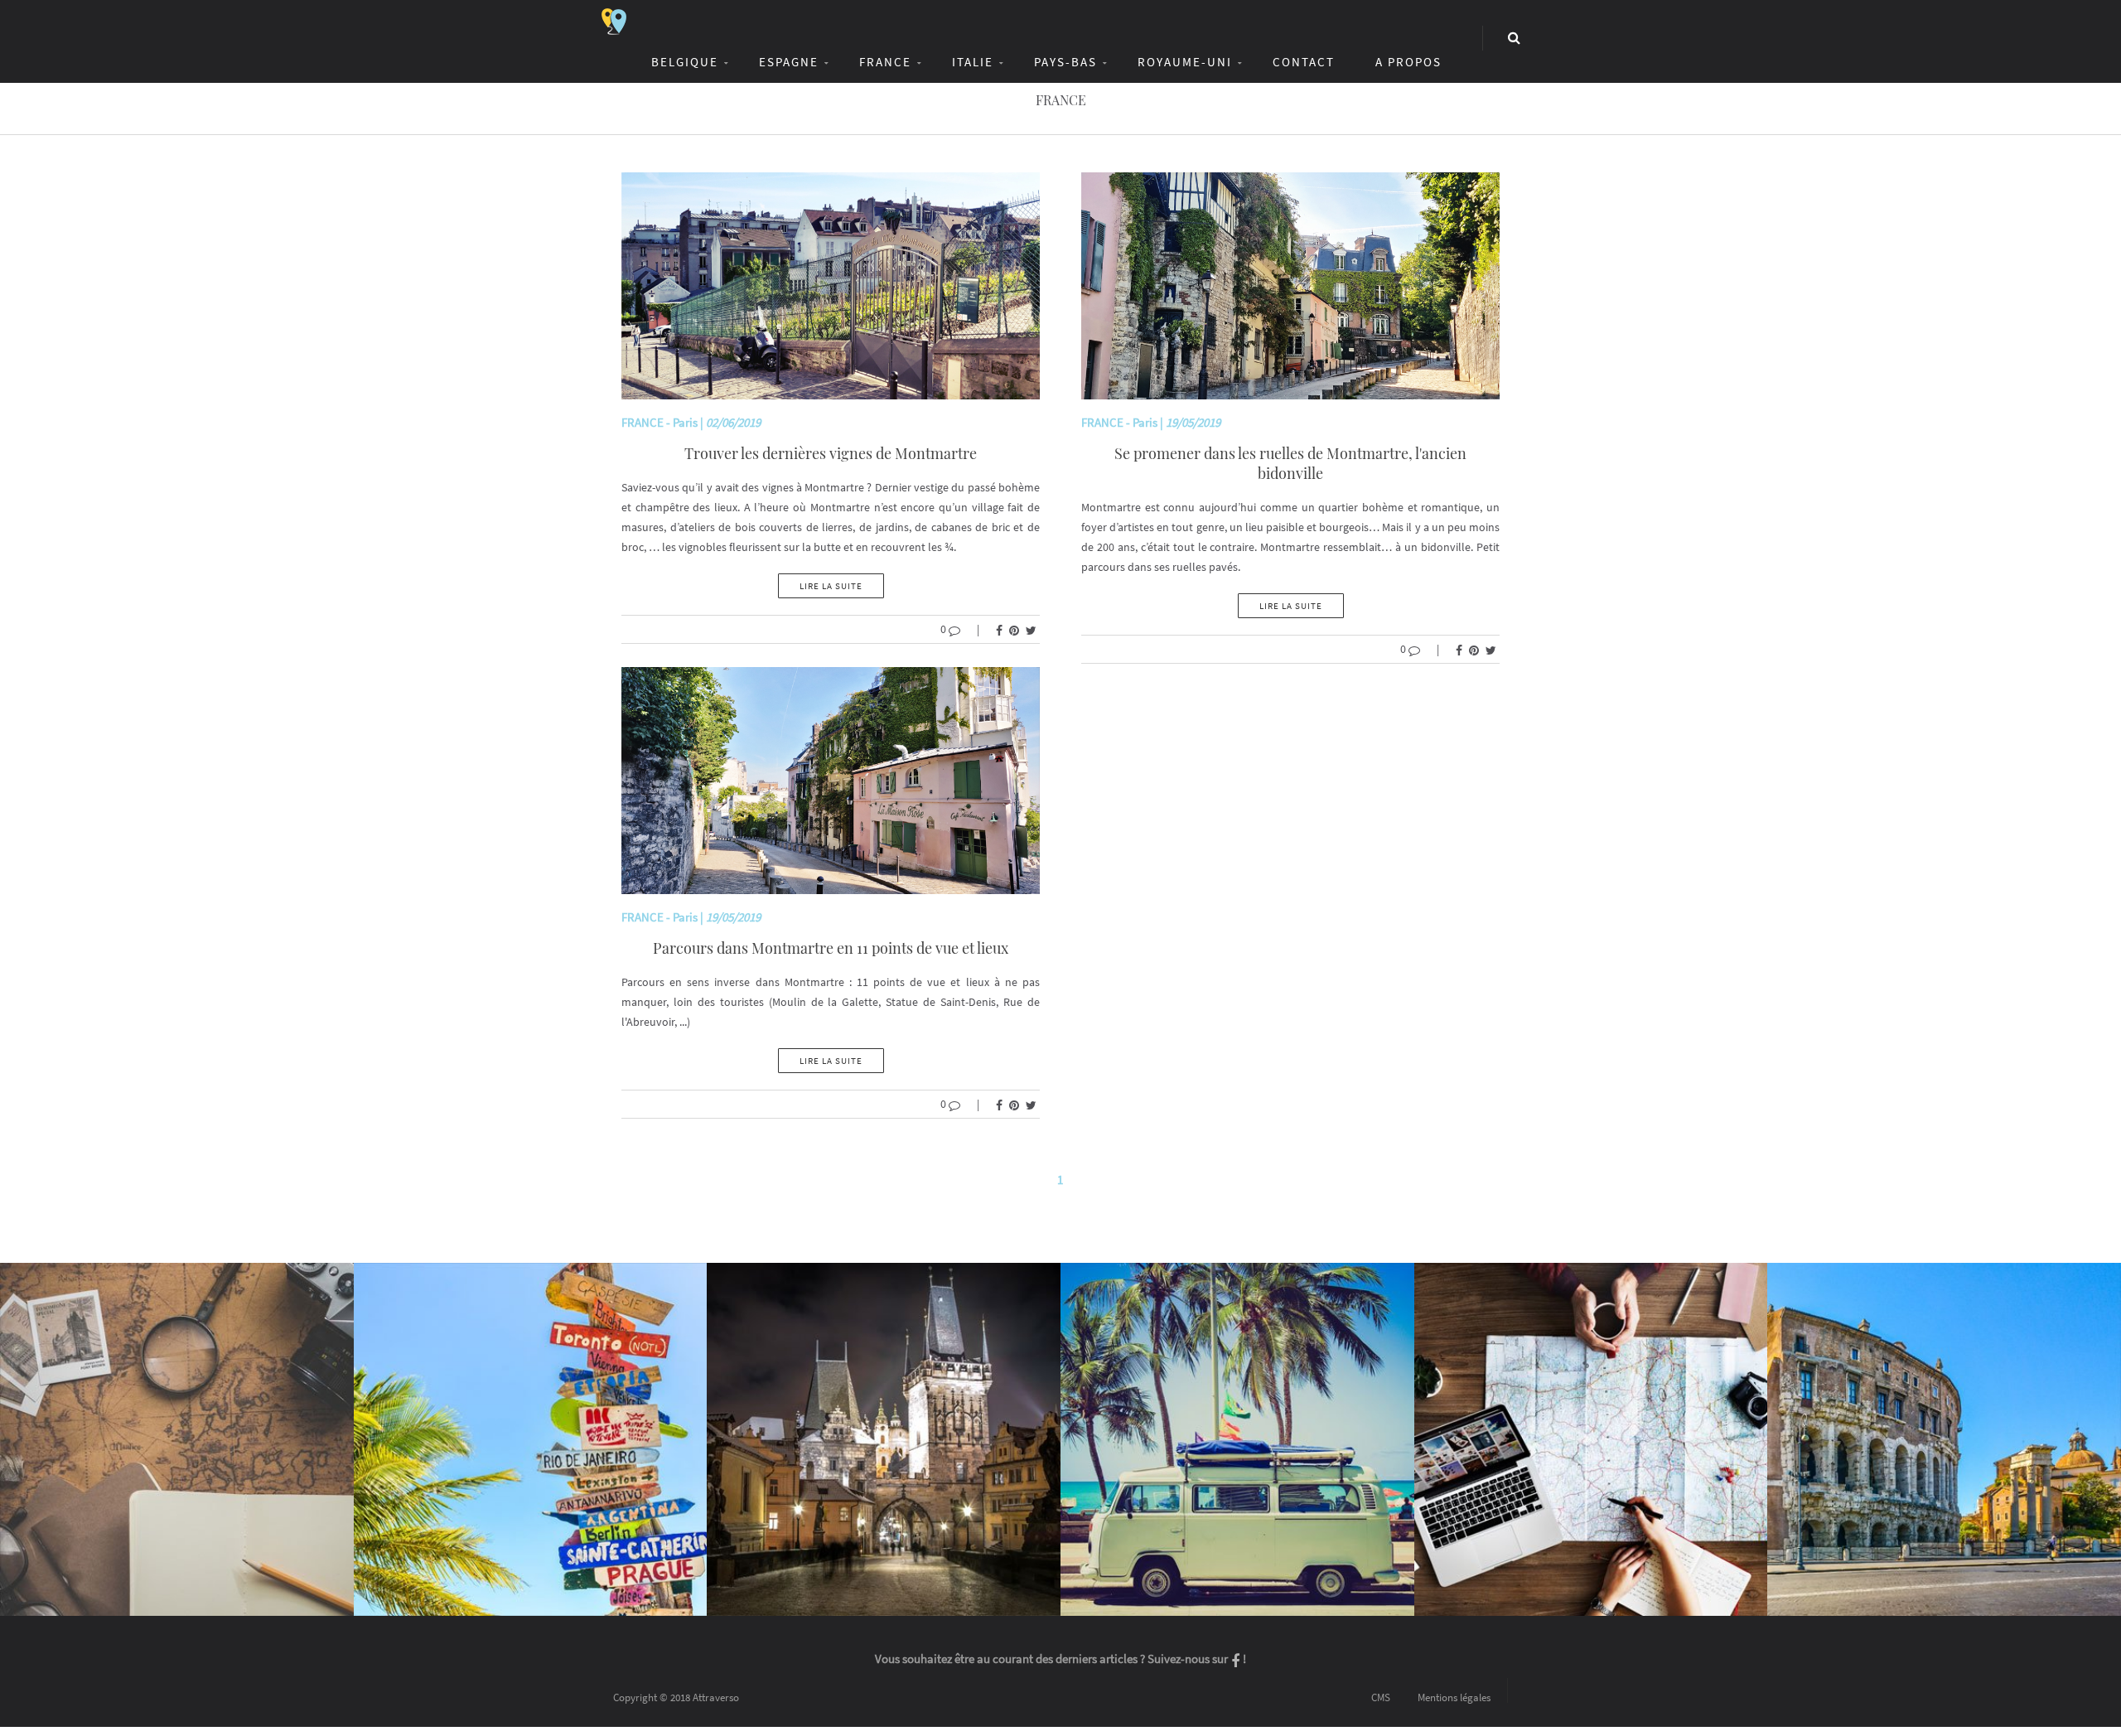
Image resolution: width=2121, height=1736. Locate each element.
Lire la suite (831, 586)
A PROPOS (1408, 62)
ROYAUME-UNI (1185, 62)
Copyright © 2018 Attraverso (676, 1697)
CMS (1381, 1697)
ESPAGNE (789, 62)
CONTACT (1304, 62)
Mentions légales (1454, 1697)
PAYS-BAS (1065, 62)
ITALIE (973, 62)
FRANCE (885, 62)
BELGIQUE (685, 62)
